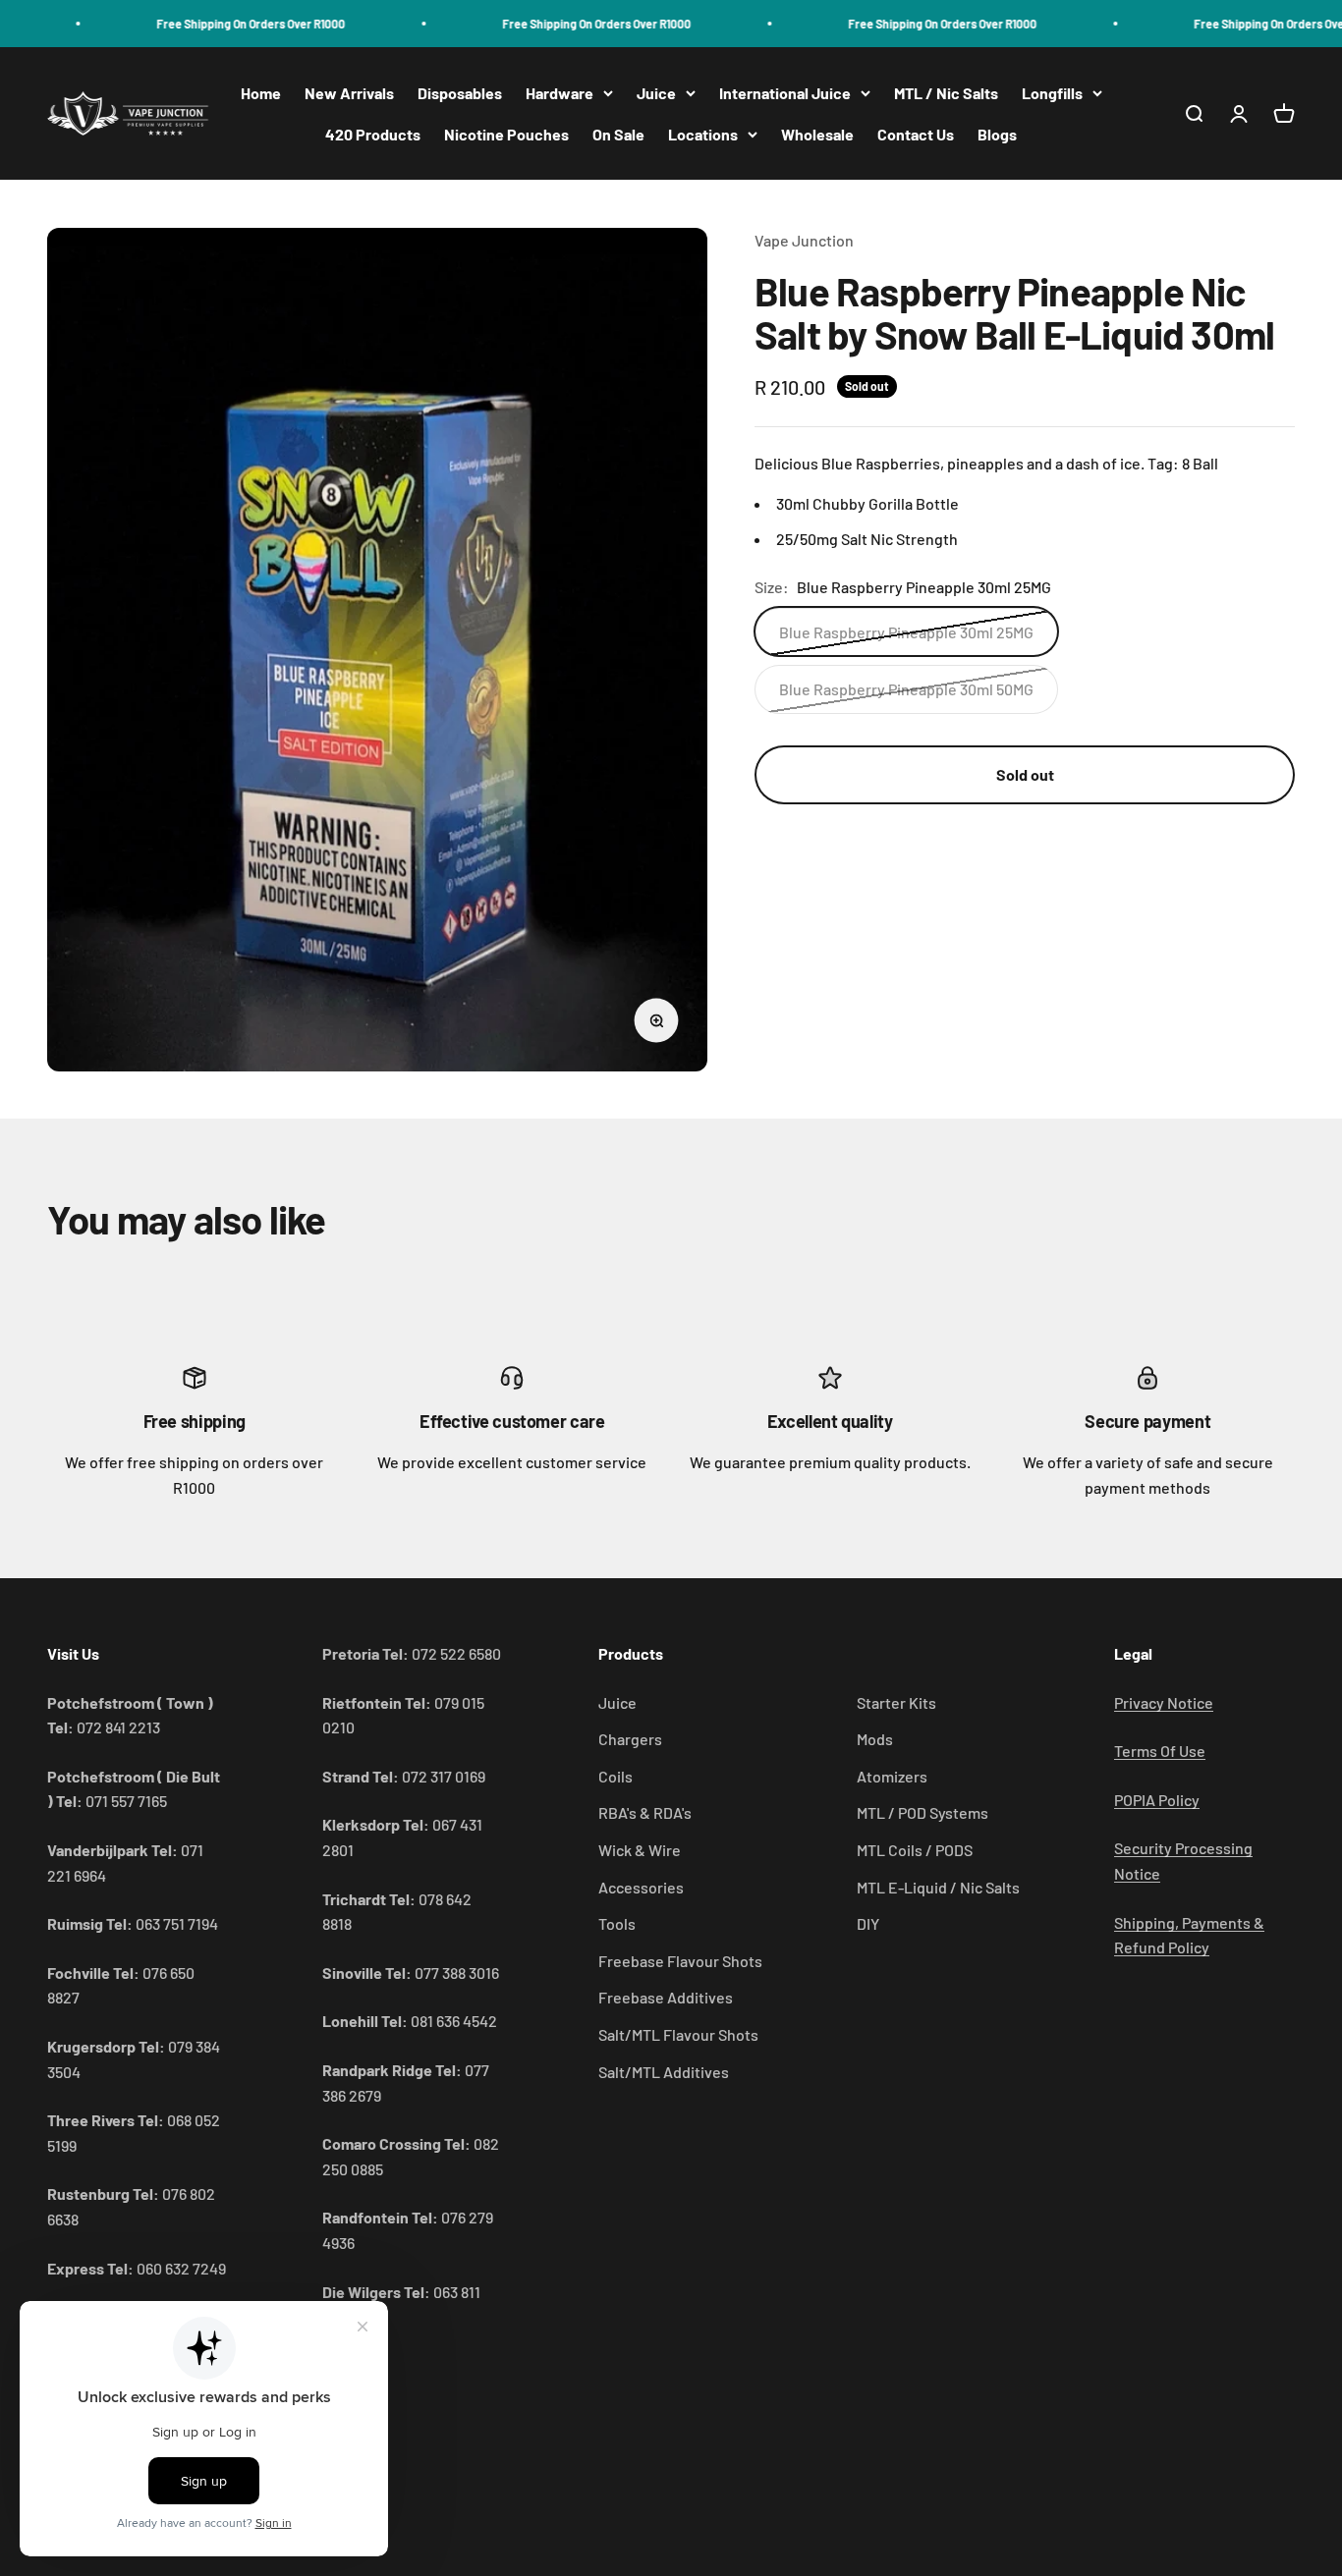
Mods (875, 1739)
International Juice (785, 93)
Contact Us (916, 134)
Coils (615, 1776)
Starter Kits (896, 1702)
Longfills (1052, 93)
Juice (656, 93)
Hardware (559, 93)
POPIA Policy (1157, 1800)
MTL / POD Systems (923, 1812)
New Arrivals (349, 93)
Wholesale (817, 134)
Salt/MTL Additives (664, 2072)
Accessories (641, 1887)
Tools (617, 1923)
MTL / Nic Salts (946, 93)
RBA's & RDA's (645, 1812)
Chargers (630, 1739)
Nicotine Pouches (506, 134)
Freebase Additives (666, 1997)
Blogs (997, 134)
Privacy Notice (1164, 1702)
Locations (703, 134)
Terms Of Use (1160, 1751)
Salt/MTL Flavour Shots (678, 2034)
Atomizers (892, 1776)
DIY (868, 1923)
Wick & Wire (640, 1850)
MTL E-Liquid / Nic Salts (938, 1887)
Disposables (460, 93)
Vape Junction (804, 240)
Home (261, 93)
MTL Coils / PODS (915, 1850)
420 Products (373, 134)
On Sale (618, 134)
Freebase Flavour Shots (680, 1961)
